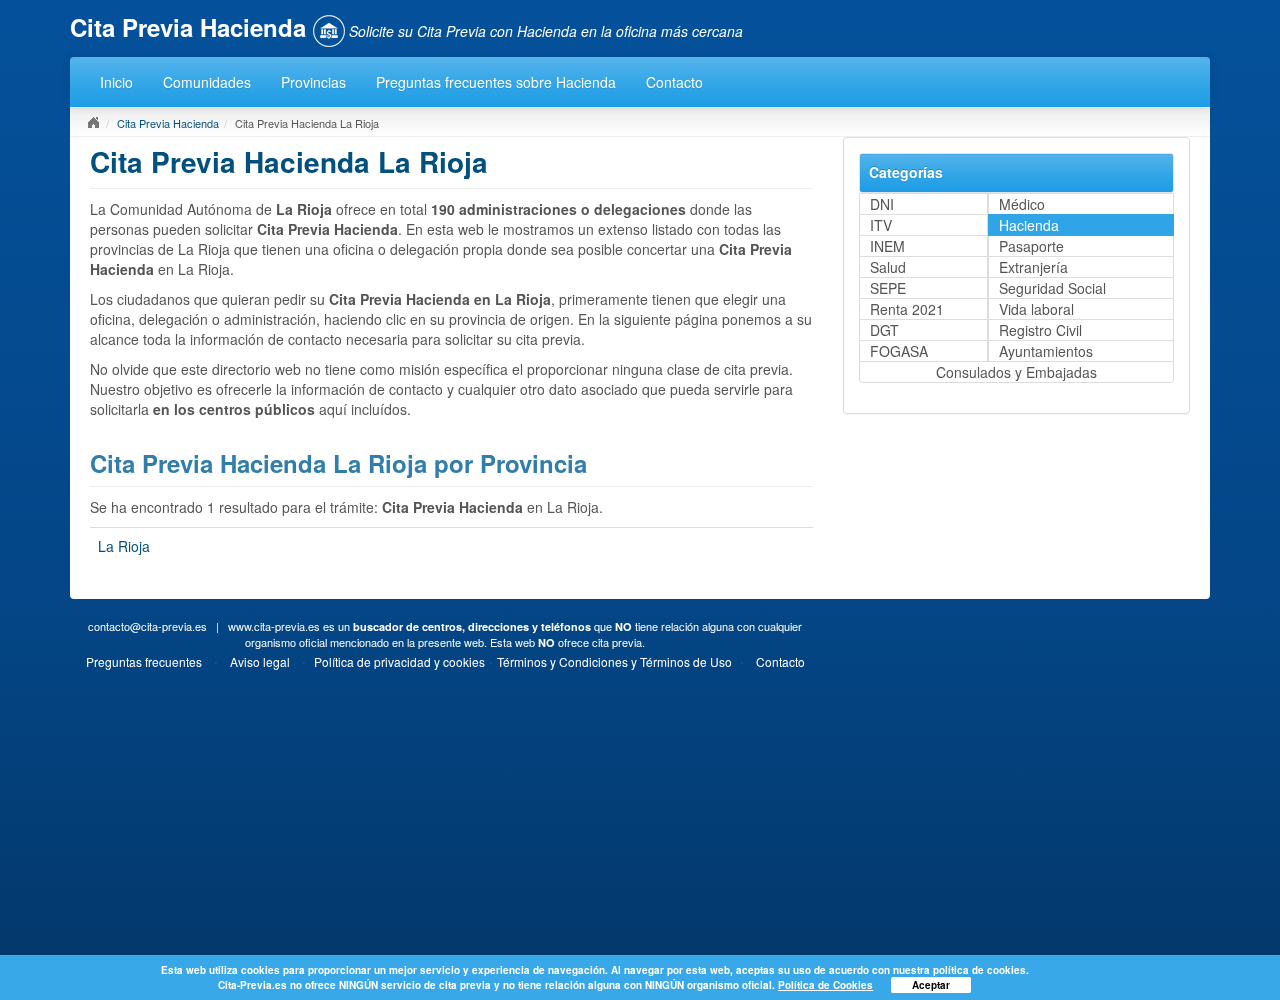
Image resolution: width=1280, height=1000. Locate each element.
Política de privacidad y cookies (399, 661)
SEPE (888, 288)
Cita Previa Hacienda (168, 123)
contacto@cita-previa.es (147, 626)
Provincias (313, 82)
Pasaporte (1031, 246)
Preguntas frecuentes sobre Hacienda (496, 82)
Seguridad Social (1052, 288)
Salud (888, 267)
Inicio (116, 82)
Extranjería (1033, 267)
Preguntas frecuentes (144, 661)
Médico (1022, 204)
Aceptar (931, 985)
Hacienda (1029, 225)
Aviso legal (260, 661)
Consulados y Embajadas (1016, 372)
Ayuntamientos (1046, 351)
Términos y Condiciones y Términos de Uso (614, 661)
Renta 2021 (907, 309)
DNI (882, 204)
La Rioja (124, 546)
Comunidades (207, 82)
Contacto (674, 82)
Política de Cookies (825, 985)
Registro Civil (1040, 330)
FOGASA (899, 351)
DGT (884, 330)
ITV (881, 225)
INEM (887, 246)
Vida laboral (1036, 309)
